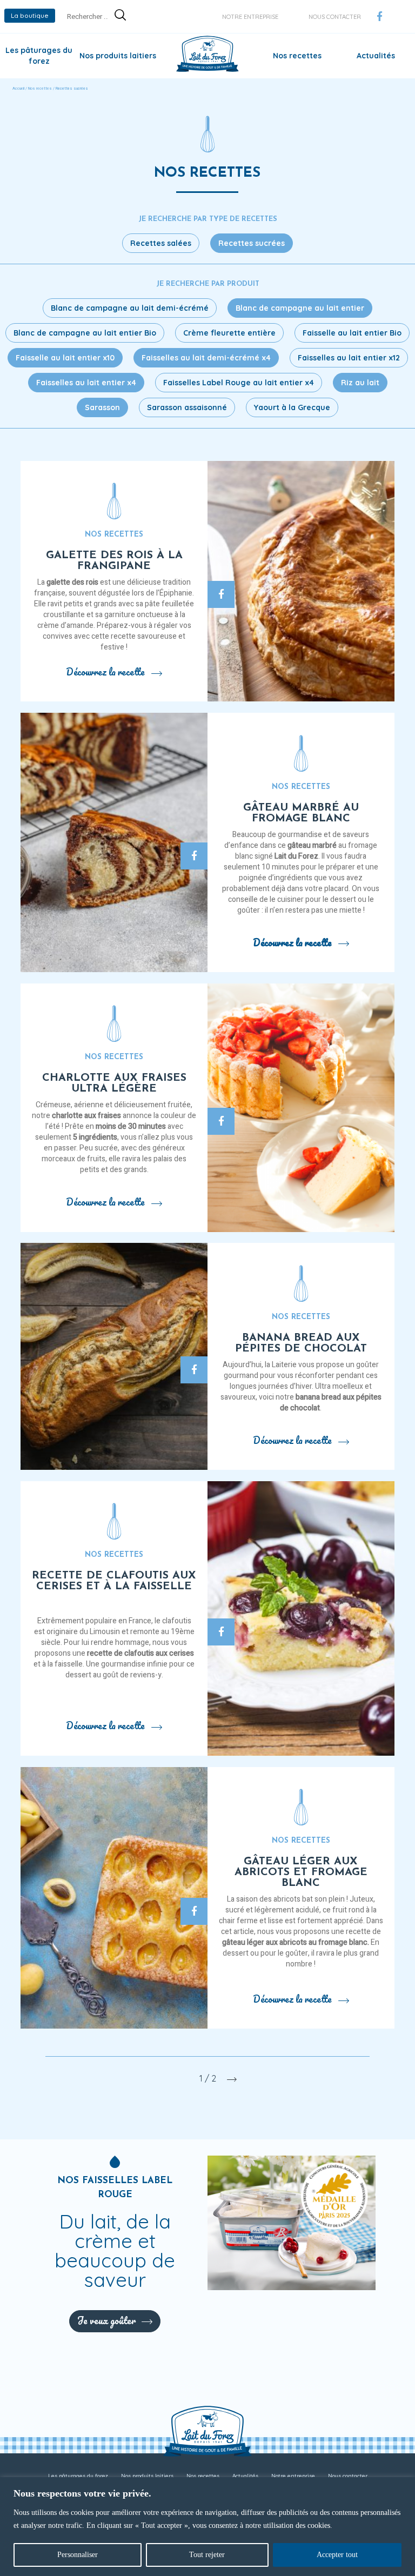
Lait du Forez (296, 856)
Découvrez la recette (105, 672)
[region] (207, 2527)
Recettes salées (161, 243)
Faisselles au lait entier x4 (86, 383)
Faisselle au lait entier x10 (65, 358)
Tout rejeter (207, 2555)
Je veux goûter (106, 2320)
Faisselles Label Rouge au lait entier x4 (239, 383)
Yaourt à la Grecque (292, 407)
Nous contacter (335, 17)
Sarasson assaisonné (187, 407)
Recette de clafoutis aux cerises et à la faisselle (114, 1581)
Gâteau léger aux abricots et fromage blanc (301, 1872)
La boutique (30, 15)
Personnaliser (78, 2555)
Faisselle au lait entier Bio (352, 333)
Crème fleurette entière (229, 333)
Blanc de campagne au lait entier (300, 308)
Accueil (18, 89)
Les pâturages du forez (78, 2476)
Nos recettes (297, 56)
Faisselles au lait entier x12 (349, 358)
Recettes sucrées (252, 243)
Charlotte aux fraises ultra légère (114, 1083)
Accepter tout (337, 2555)
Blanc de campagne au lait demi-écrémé (130, 308)
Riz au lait (360, 383)
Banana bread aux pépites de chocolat (301, 1343)
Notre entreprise (250, 17)
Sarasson (102, 407)
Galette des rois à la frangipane (114, 561)
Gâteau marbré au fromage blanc (301, 813)
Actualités (376, 56)
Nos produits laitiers (118, 56)
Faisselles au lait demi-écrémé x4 (206, 358)
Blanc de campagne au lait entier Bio (85, 333)
